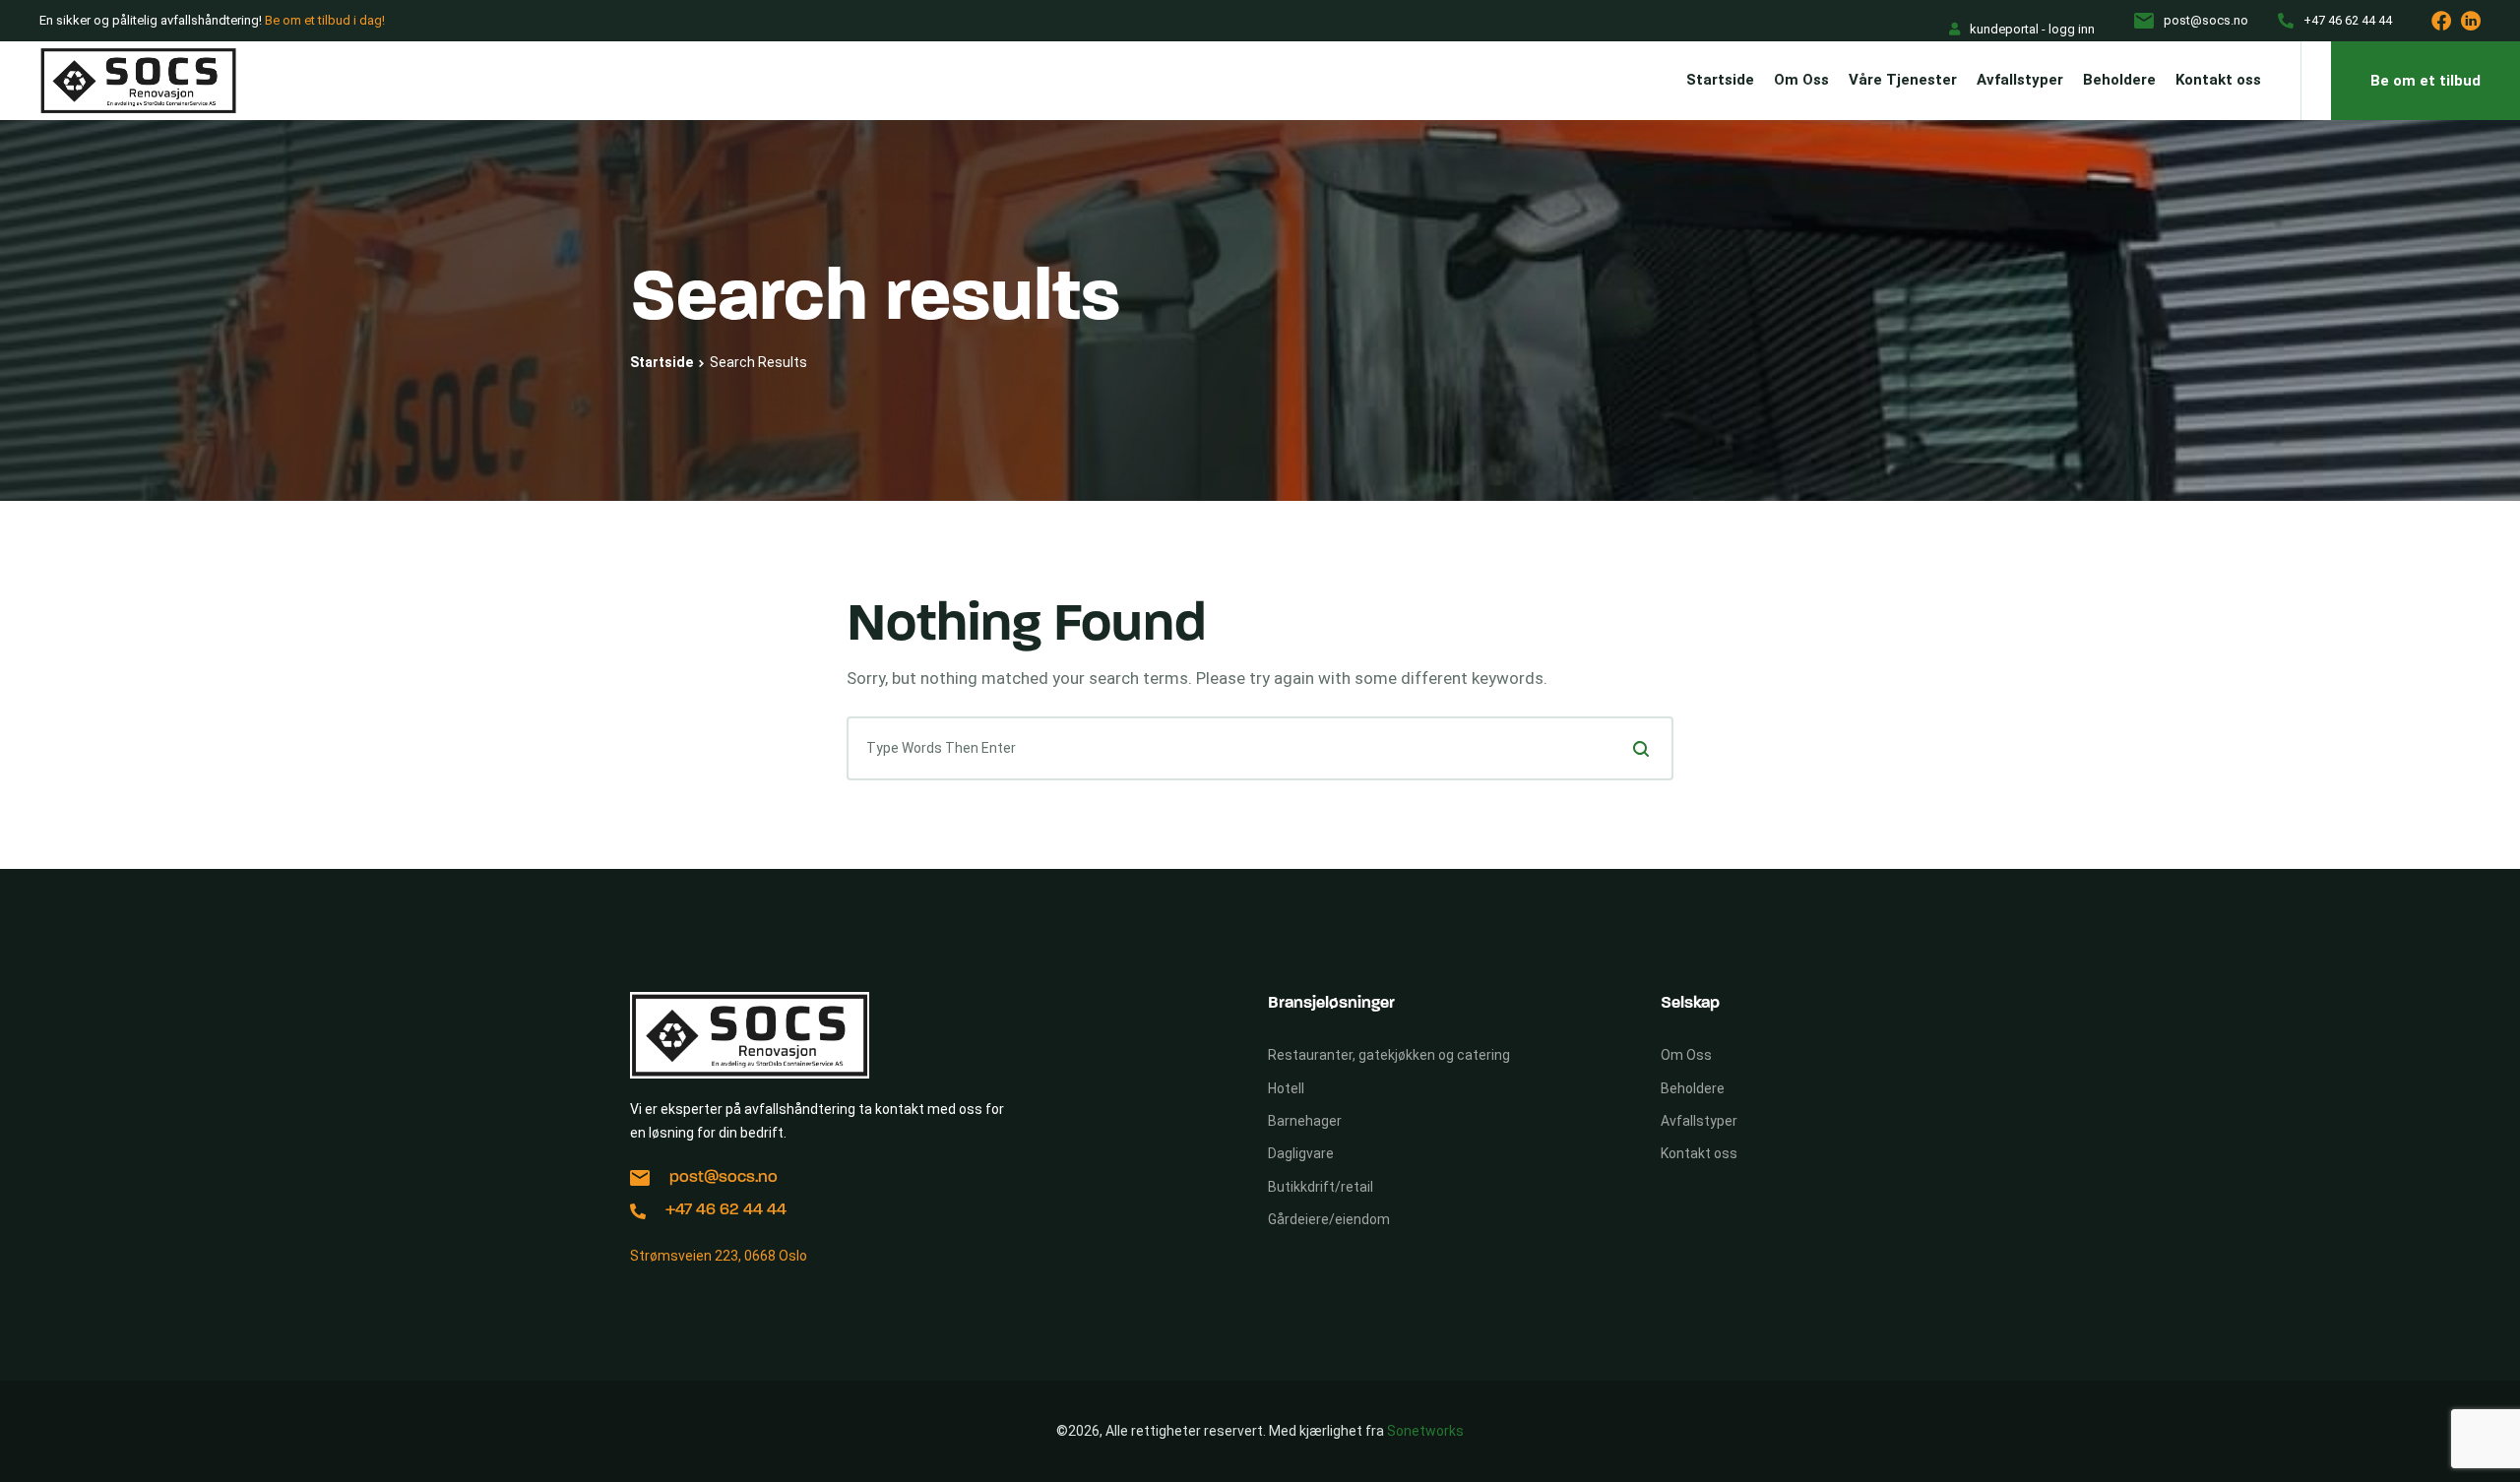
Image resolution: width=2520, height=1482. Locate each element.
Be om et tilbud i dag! (325, 20)
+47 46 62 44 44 (726, 1210)
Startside (661, 362)
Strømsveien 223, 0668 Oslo (719, 1256)
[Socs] (138, 81)
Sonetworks (1425, 1431)
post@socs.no (724, 1177)
